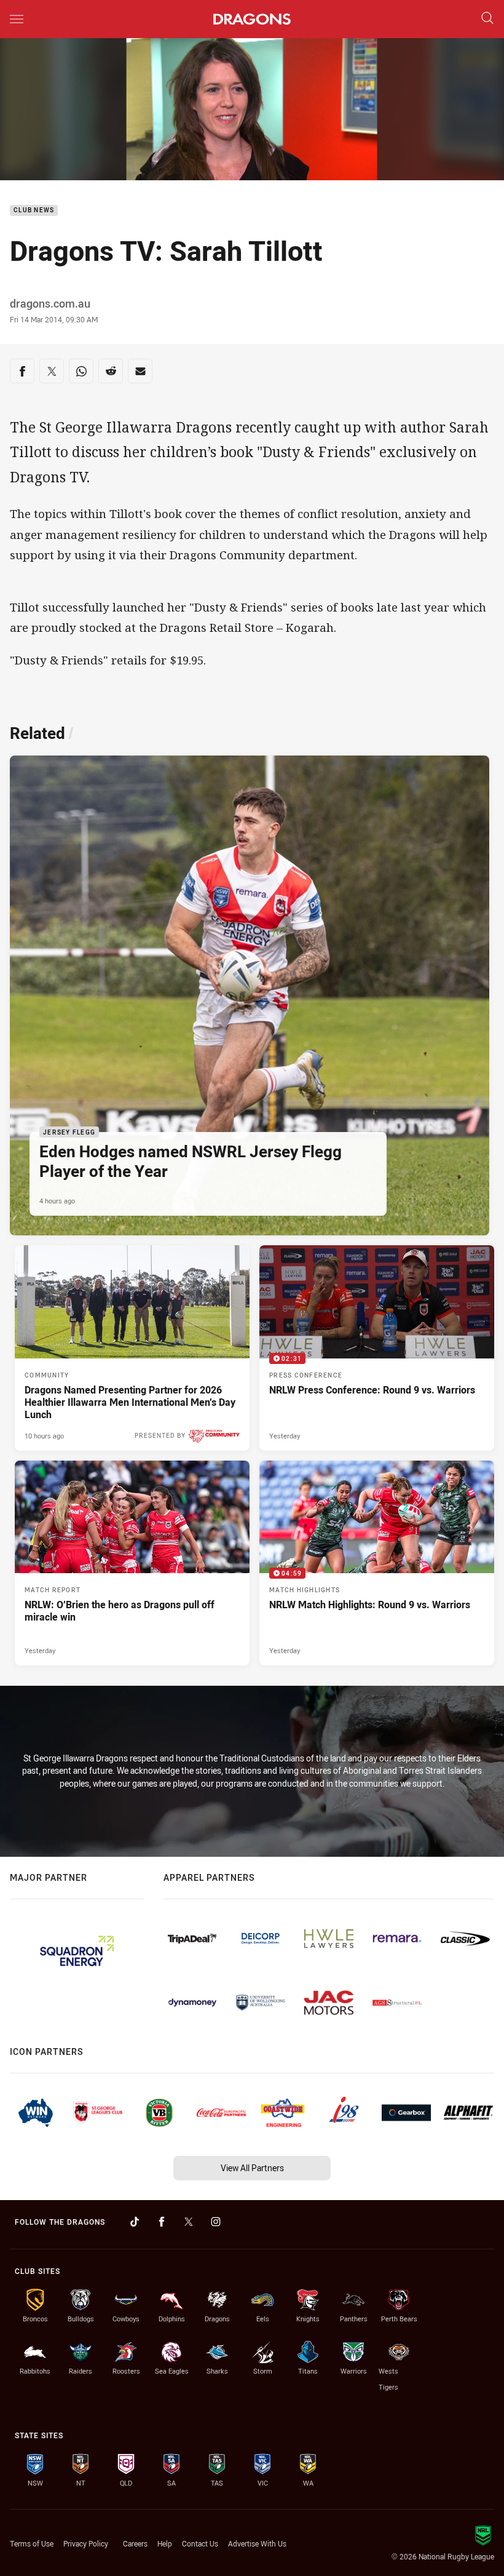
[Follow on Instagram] (216, 2222)
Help (165, 2543)
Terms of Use (32, 2543)
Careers (135, 2543)
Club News (34, 211)
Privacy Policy (86, 2543)
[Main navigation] (17, 19)
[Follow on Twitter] (189, 2222)
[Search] (487, 19)
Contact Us (200, 2543)
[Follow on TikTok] (135, 2222)
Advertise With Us (257, 2543)
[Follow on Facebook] (162, 2222)
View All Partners (252, 2168)
